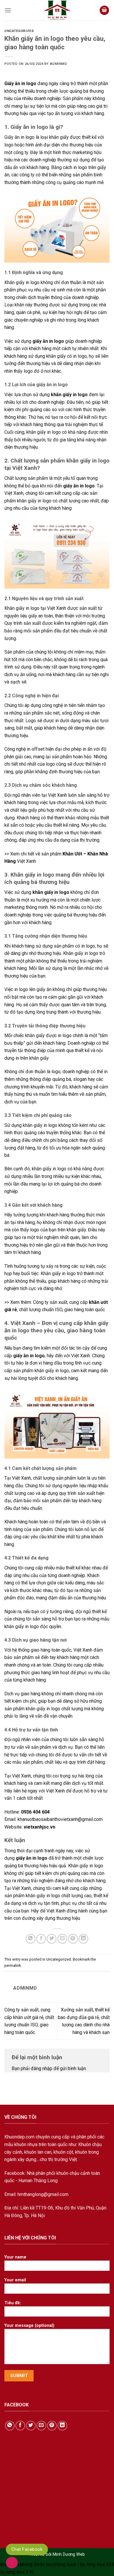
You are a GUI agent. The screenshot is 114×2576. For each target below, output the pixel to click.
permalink (13, 1965)
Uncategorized (19, 31)
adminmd (58, 64)
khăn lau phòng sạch (56, 2564)
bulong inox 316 (18, 2572)
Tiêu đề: (13, 2303)
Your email (15, 2280)
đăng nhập (42, 2068)
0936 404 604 (35, 1812)
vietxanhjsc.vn (39, 1827)
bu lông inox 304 (97, 2564)
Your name (15, 2257)
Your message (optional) (29, 2326)
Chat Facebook (27, 2549)
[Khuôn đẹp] (57, 10)
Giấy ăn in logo (20, 83)
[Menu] (8, 10)
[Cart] (104, 10)
